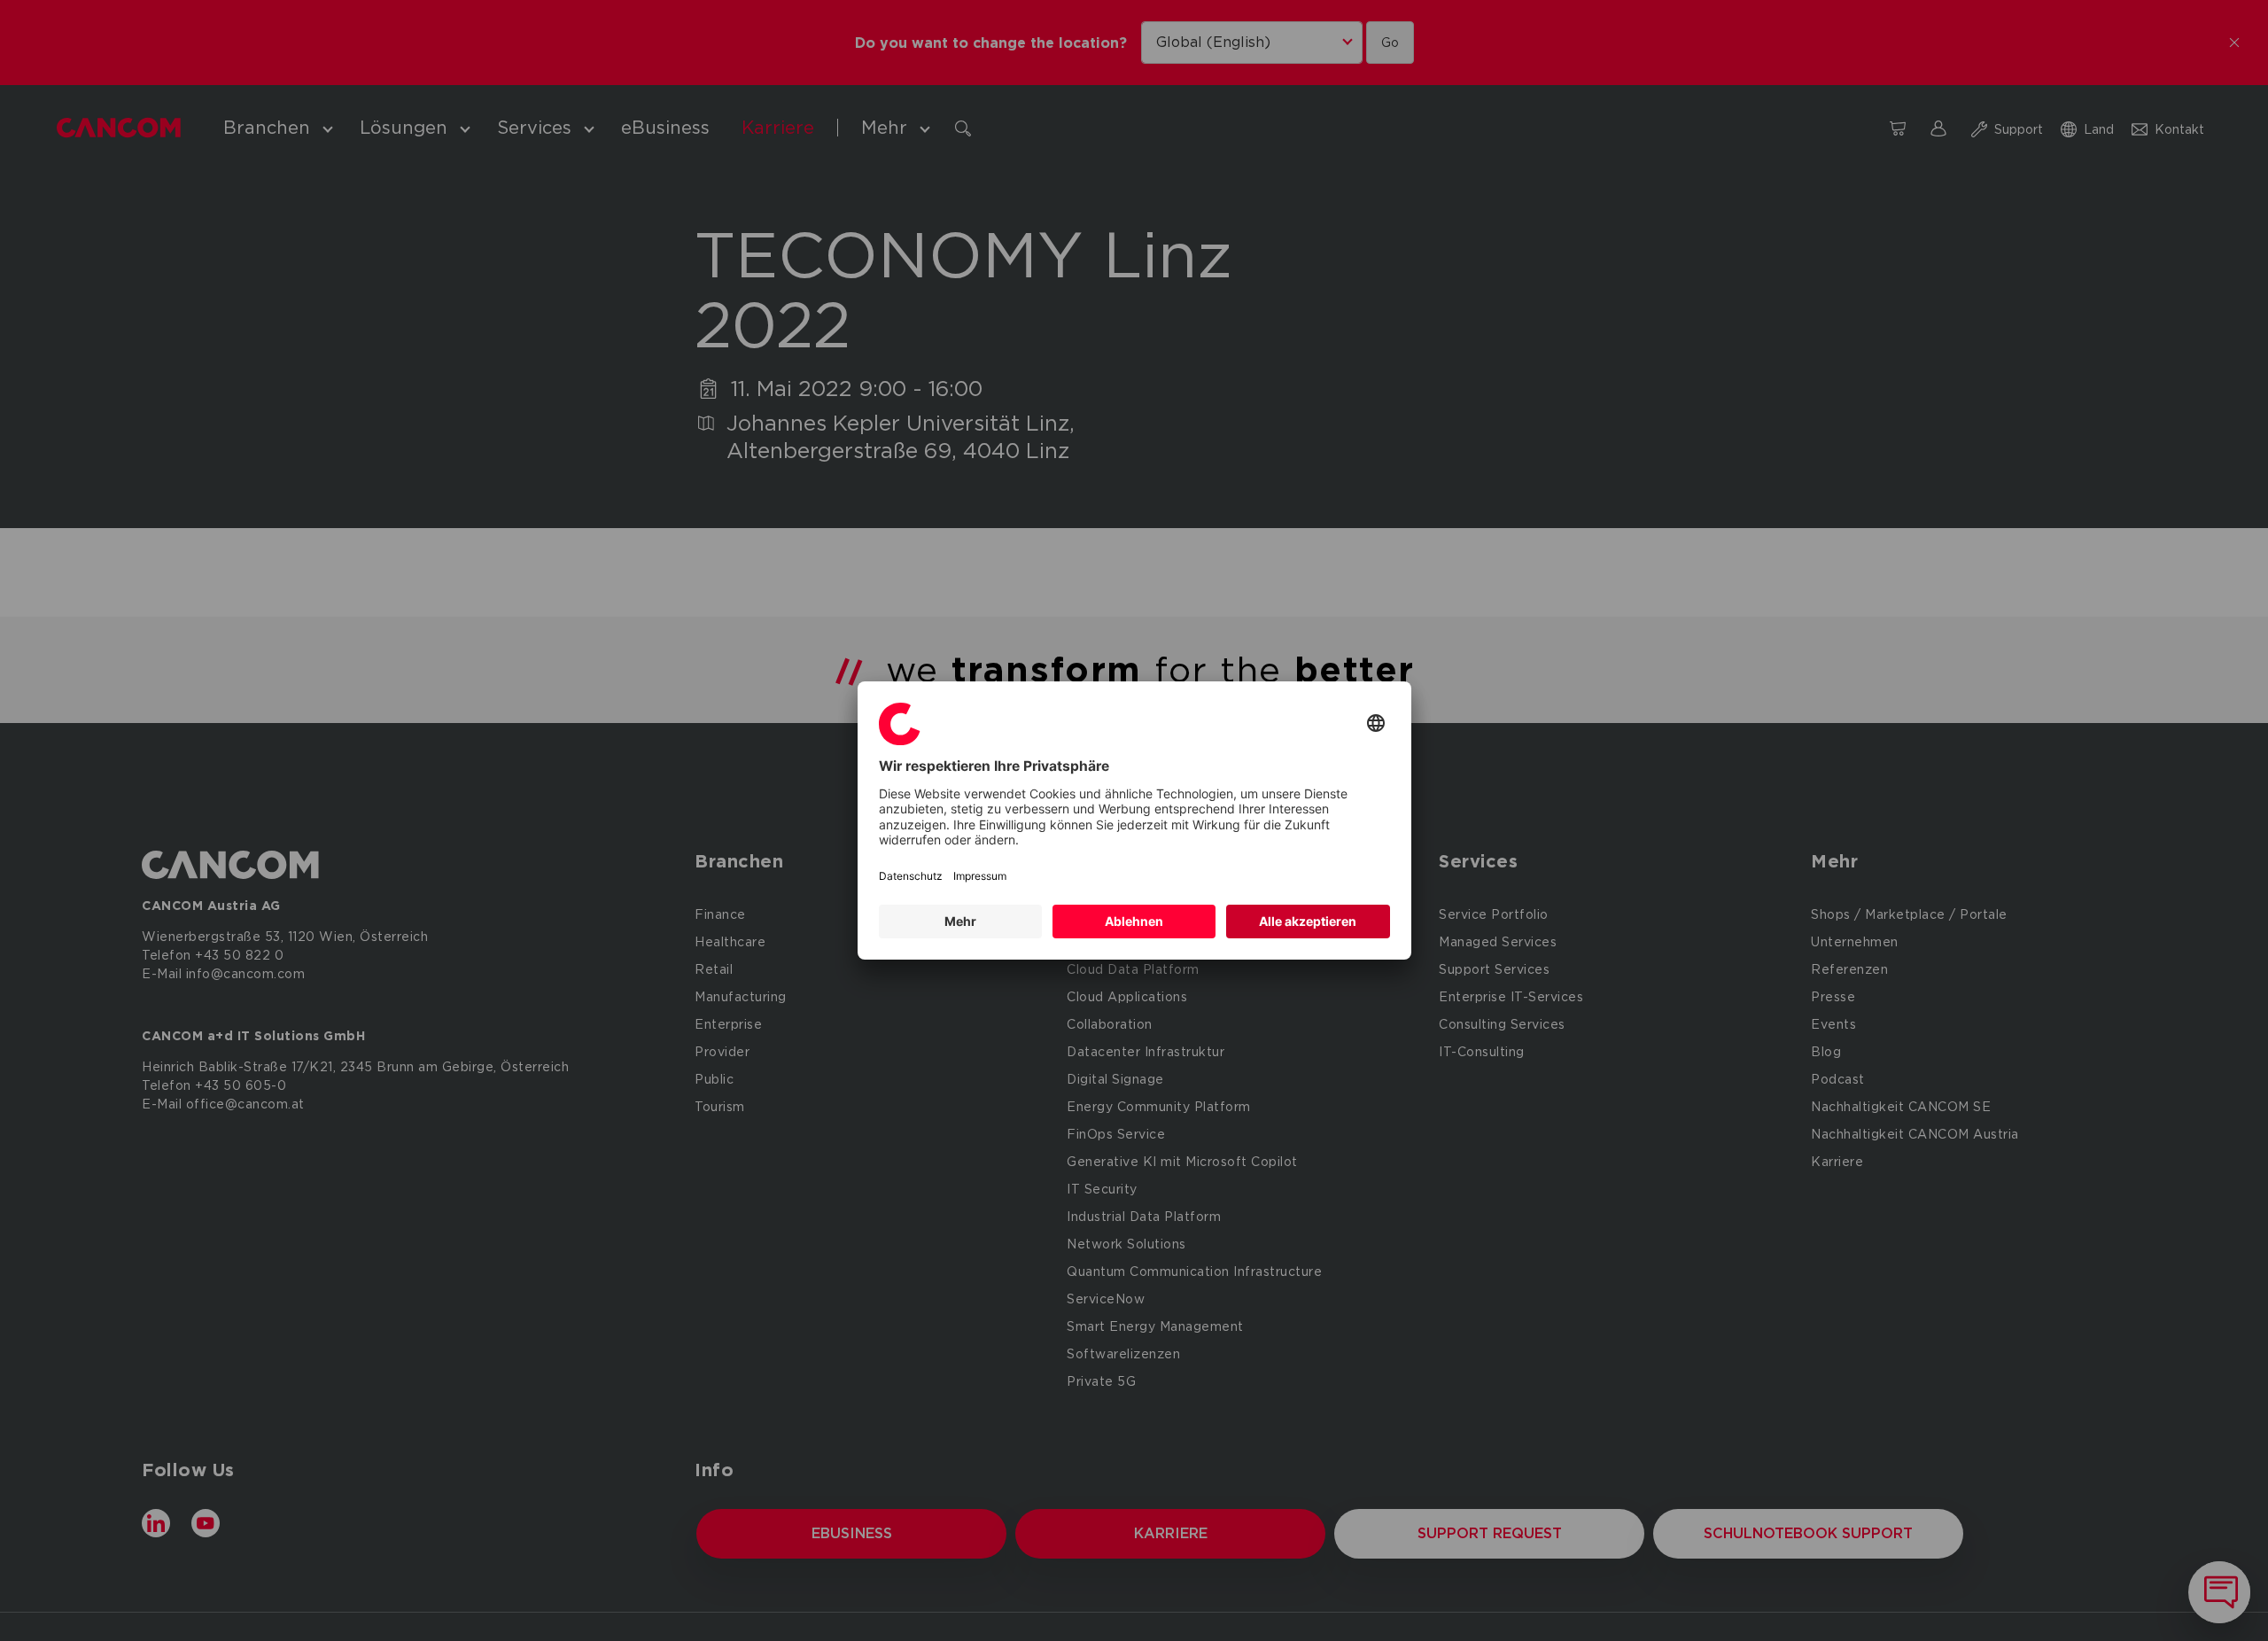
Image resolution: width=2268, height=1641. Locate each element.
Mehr (960, 921)
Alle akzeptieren (1308, 921)
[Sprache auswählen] (1376, 724)
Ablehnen (1134, 921)
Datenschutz (911, 876)
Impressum (980, 876)
